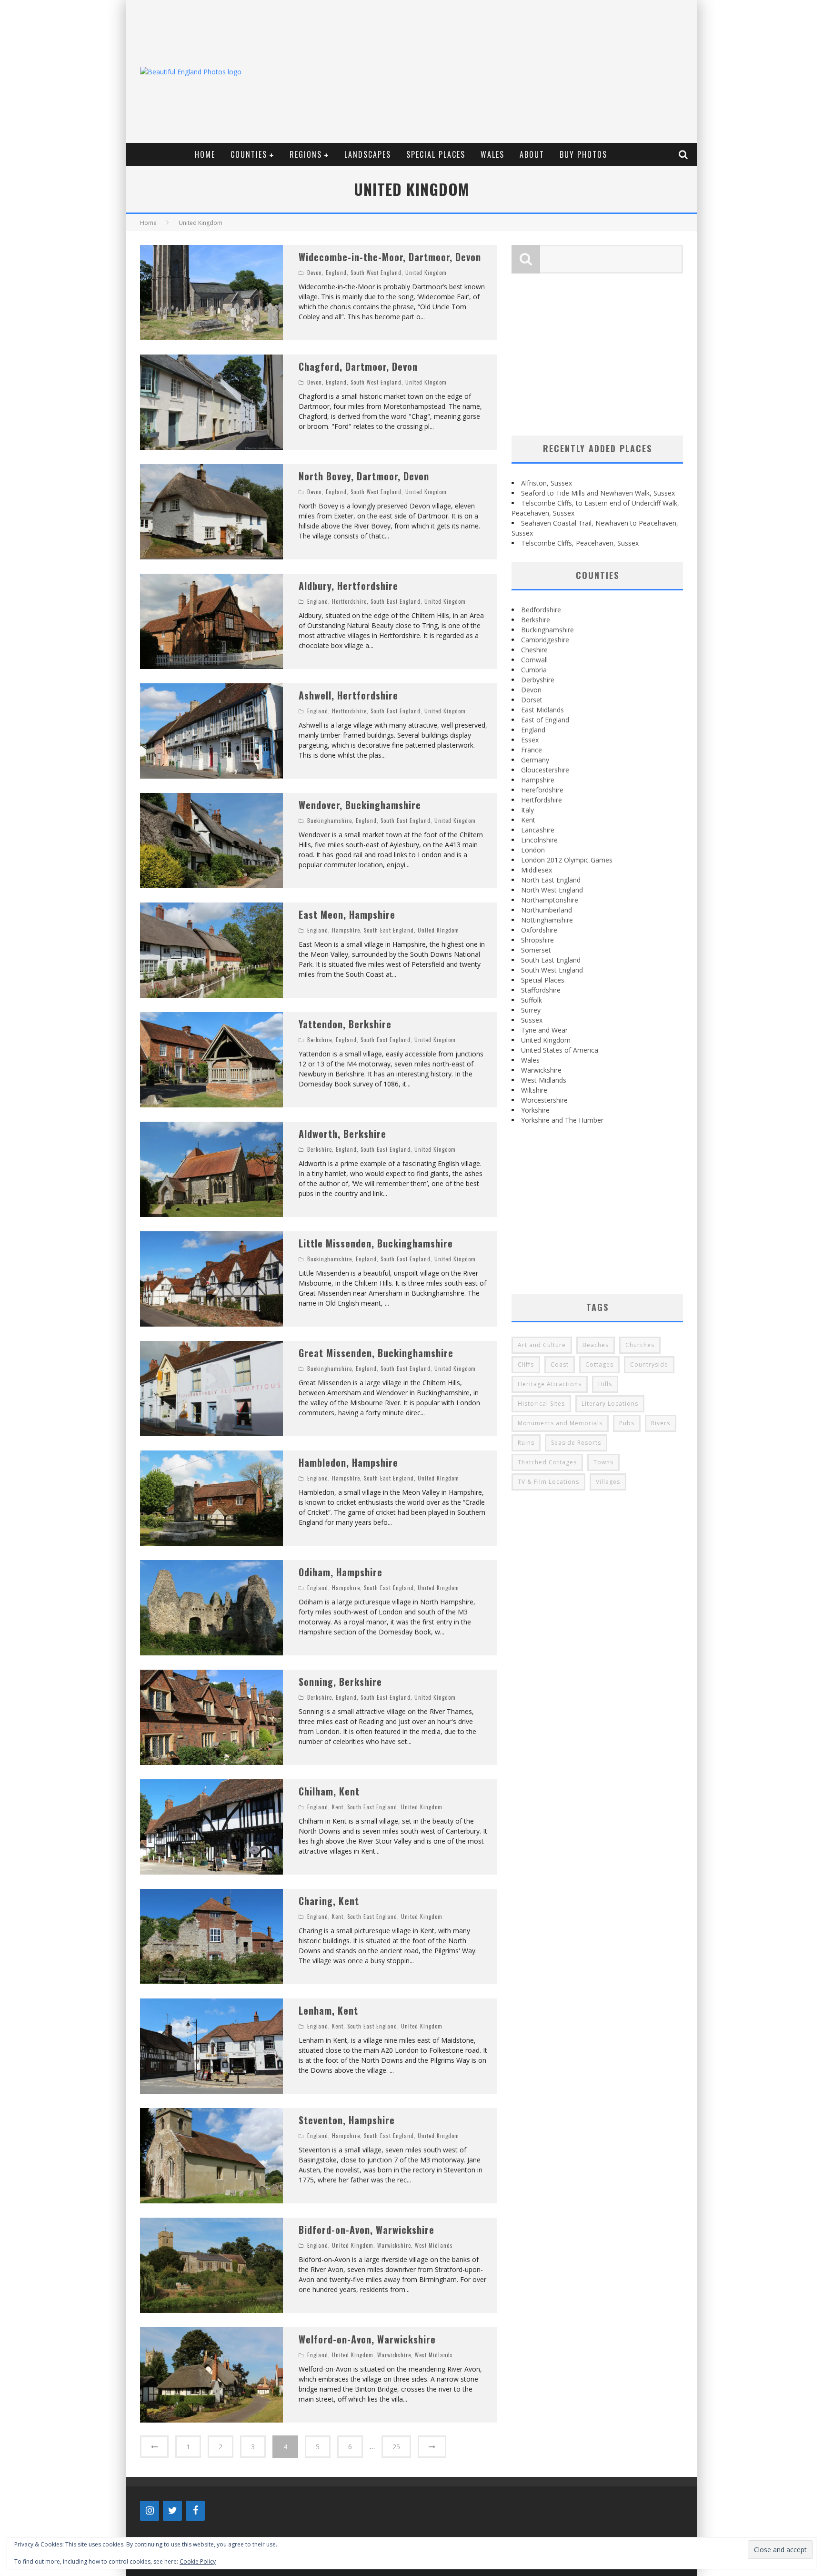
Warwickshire (394, 2245)
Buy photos (583, 154)
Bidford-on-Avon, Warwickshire (366, 2230)
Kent (338, 1807)
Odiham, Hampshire (341, 1572)
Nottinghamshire (547, 920)
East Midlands (542, 710)
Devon (315, 273)
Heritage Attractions (550, 1384)
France (532, 750)
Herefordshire (542, 790)
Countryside (649, 1364)
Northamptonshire (550, 900)
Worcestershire (544, 1100)
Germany (535, 760)
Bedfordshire (541, 610)
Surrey (531, 1010)
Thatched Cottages (547, 1462)
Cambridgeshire (545, 640)
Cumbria (534, 670)
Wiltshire (534, 1090)
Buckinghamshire (330, 821)
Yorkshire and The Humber (562, 1120)
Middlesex (537, 870)
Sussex (532, 1020)
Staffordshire (541, 990)
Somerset (536, 950)
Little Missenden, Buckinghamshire (376, 1243)
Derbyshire (538, 680)
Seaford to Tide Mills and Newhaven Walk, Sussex (598, 493)
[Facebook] (195, 2511)
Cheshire (534, 650)
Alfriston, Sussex (547, 483)
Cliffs (526, 1364)
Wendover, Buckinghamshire (360, 805)
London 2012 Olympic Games (567, 860)
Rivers (661, 1423)
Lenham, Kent (328, 2010)
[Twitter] (172, 2511)
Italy (527, 810)
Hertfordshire (349, 601)
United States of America (560, 1050)
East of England (545, 720)
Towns (603, 1462)
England (336, 273)
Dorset (532, 700)
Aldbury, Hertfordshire (348, 586)
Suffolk (532, 1000)
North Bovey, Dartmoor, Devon (364, 476)
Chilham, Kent (329, 1791)
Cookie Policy (198, 2561)
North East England (551, 880)
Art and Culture (542, 1345)
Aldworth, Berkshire (342, 1134)
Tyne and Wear (544, 1030)
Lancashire (538, 830)
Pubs (627, 1423)
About (532, 154)
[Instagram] (150, 2511)
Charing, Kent (329, 1901)
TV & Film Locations (548, 1482)
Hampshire (346, 930)
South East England (396, 601)
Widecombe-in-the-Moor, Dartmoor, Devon (390, 257)
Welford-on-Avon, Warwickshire (367, 2339)
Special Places (436, 154)
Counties (249, 154)
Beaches (596, 1345)
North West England (552, 890)
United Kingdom (426, 273)
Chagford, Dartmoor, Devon (358, 366)
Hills (605, 1384)
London (533, 850)
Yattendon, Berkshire (345, 1024)
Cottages (599, 1364)
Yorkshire (535, 1110)
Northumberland (547, 910)
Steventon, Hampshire (347, 2120)
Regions (306, 154)
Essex (530, 740)
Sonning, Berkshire (340, 1682)
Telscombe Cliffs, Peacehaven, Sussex (580, 543)
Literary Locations (610, 1404)
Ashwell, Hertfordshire (348, 695)
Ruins (526, 1443)
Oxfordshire (539, 930)
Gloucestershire (545, 770)
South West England (376, 273)
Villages (608, 1482)
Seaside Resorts (576, 1443)
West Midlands (434, 2245)
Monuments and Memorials (560, 1423)
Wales (492, 154)
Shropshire (537, 940)
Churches (640, 1345)
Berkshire (320, 1040)
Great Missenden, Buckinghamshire (376, 1353)
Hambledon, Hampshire (348, 1462)
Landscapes (368, 154)
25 (396, 2447)
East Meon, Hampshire (347, 914)
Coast (560, 1364)
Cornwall (534, 660)
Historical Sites (541, 1404)
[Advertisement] (519, 71)
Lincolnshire (539, 840)
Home (205, 154)
